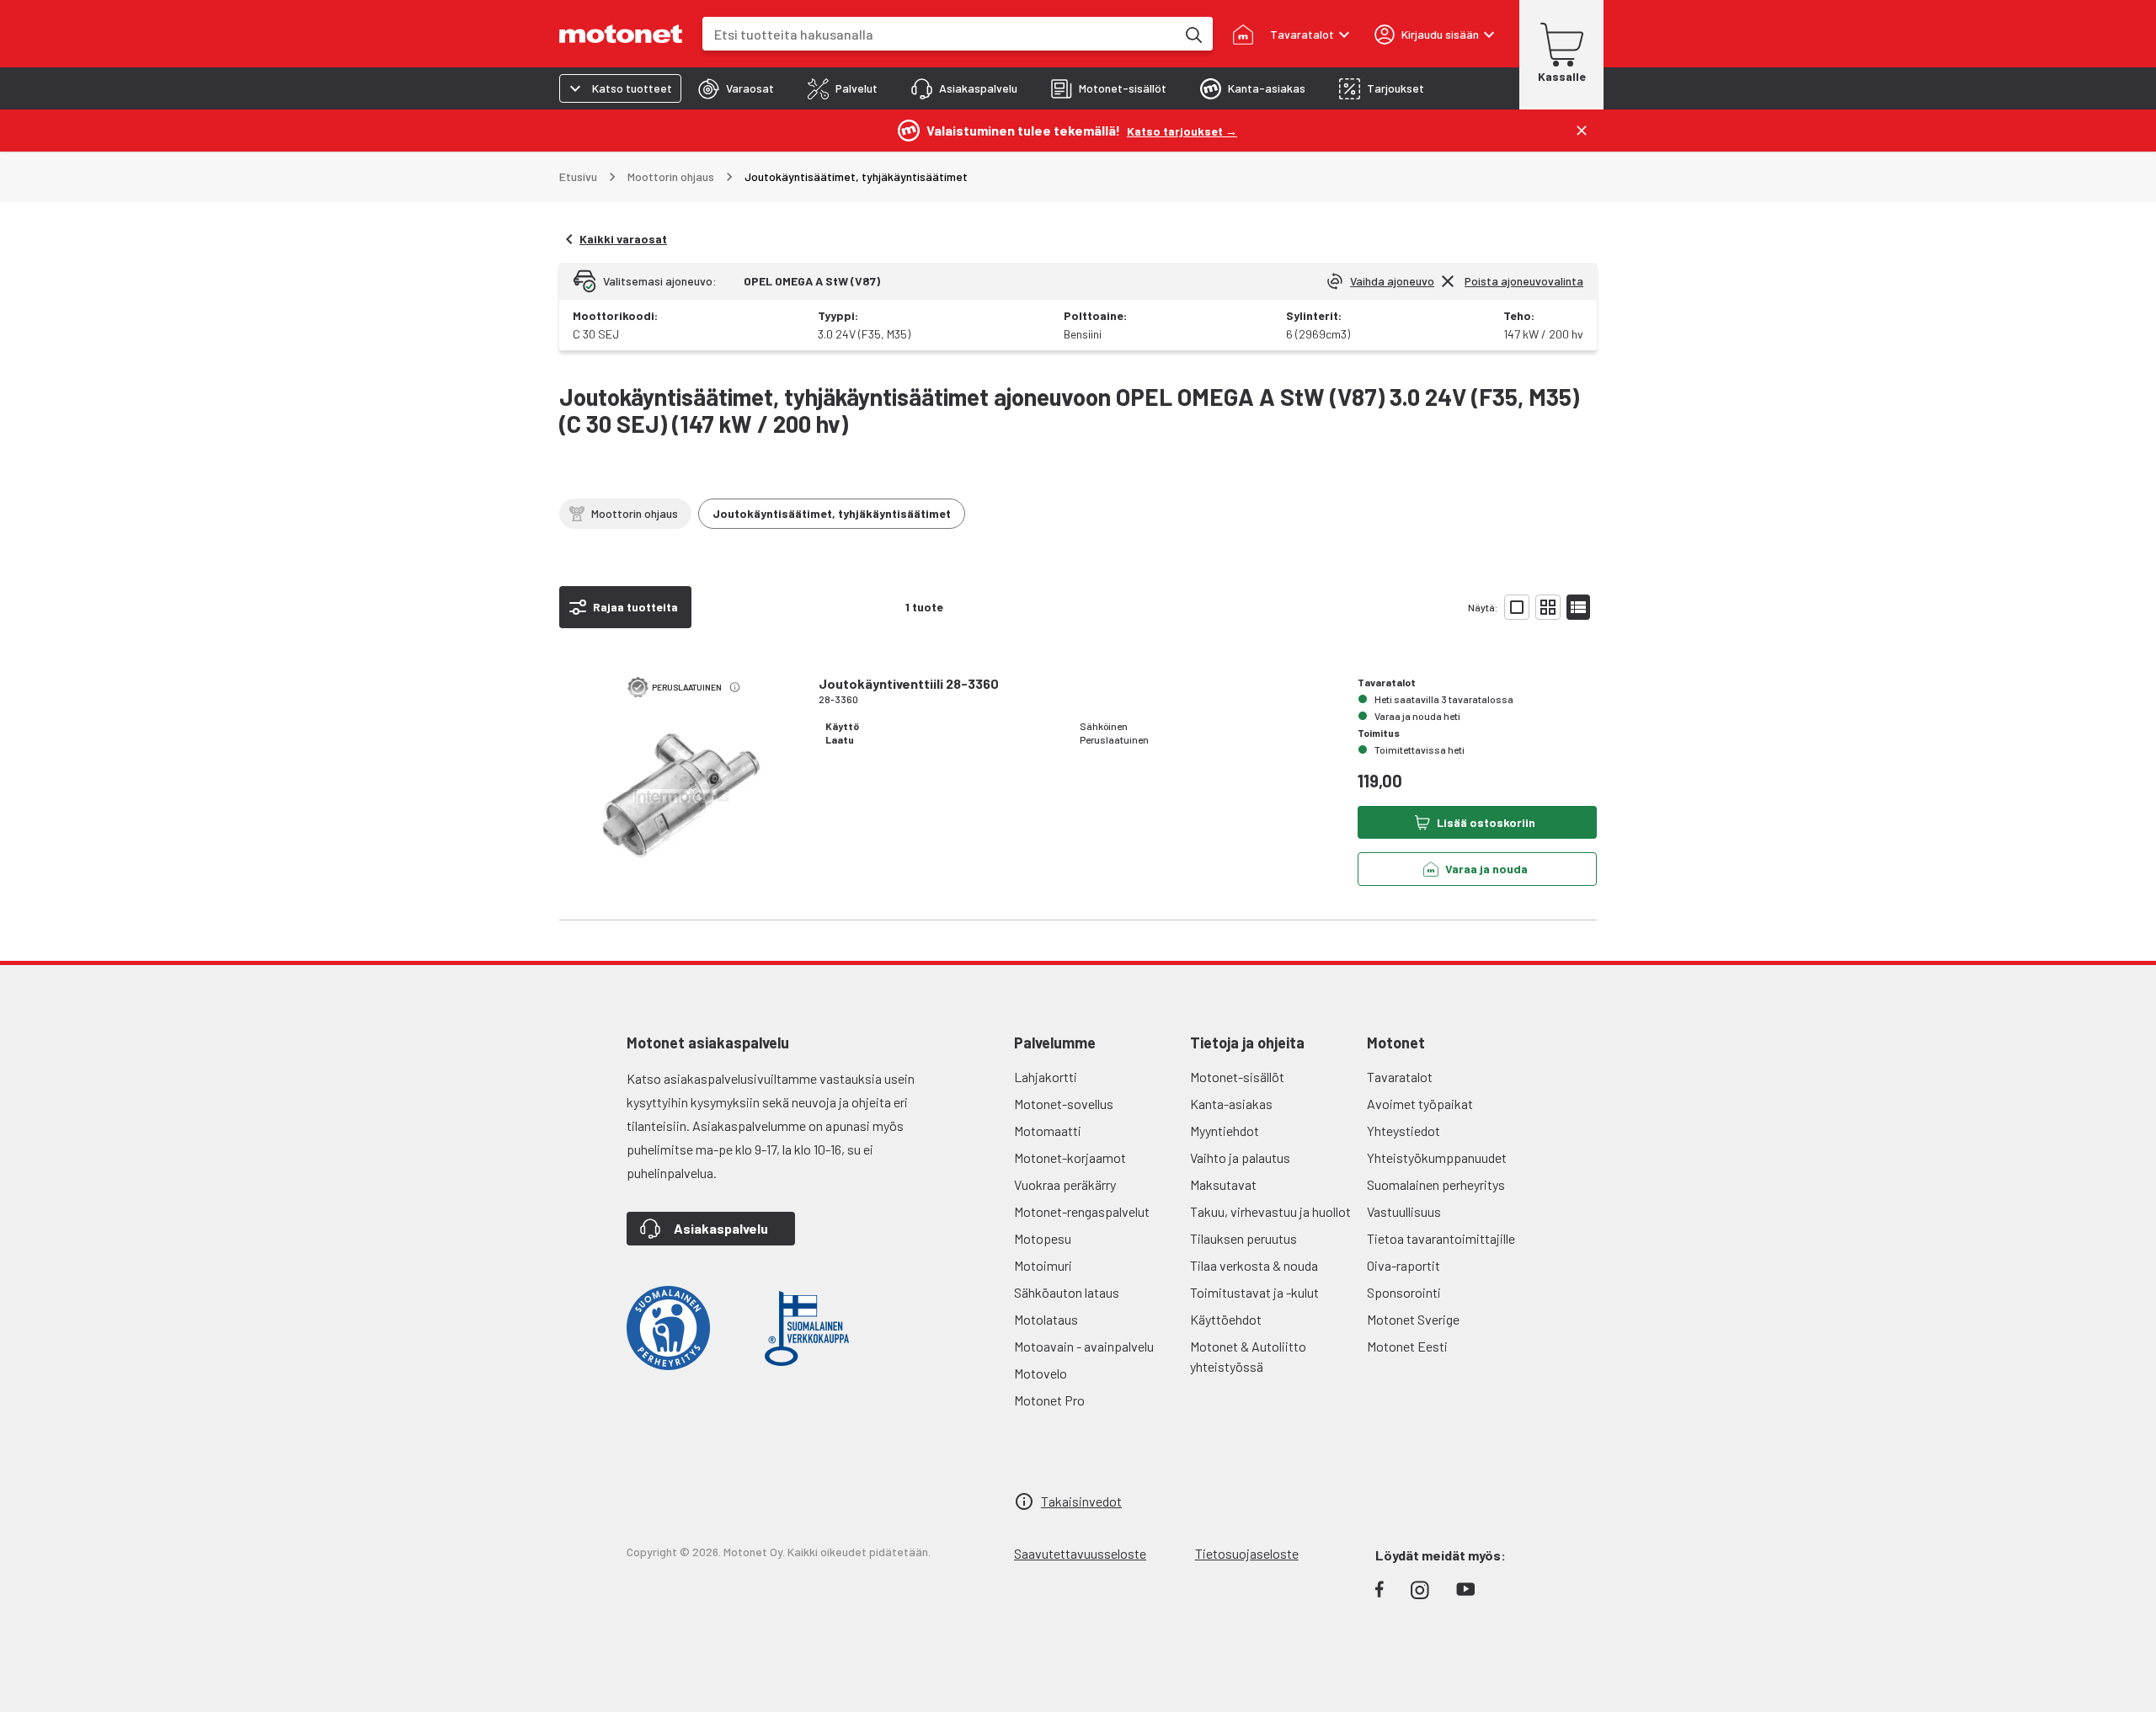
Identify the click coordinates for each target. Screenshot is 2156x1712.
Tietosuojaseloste (1247, 1553)
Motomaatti (1048, 1131)
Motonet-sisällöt (1237, 1077)
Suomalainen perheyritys (1436, 1184)
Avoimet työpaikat (1420, 1104)
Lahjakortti (1046, 1077)
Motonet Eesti (1407, 1346)
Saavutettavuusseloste (1080, 1553)
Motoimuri (1043, 1265)
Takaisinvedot (1081, 1501)
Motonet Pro (1049, 1400)
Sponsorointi (1404, 1292)
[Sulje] (1582, 131)
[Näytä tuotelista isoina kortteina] (1517, 607)
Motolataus (1046, 1319)
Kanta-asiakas (1231, 1104)
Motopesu (1043, 1238)
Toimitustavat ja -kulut (1254, 1292)
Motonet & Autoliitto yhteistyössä (1248, 1356)
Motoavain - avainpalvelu (1084, 1346)
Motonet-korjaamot (1070, 1157)
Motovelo (1041, 1373)
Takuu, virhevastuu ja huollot (1270, 1211)
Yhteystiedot (1404, 1131)
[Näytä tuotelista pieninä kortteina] (1548, 607)
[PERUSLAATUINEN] (682, 808)
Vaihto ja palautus (1240, 1157)
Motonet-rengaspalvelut (1082, 1211)
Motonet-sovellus (1064, 1104)
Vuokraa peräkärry (1065, 1184)
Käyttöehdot (1226, 1319)
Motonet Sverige (1413, 1319)
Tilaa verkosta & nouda (1254, 1265)
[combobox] (939, 34)
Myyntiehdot (1225, 1131)
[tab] (736, 88)
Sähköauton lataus (1067, 1292)
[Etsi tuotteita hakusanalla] (1193, 34)
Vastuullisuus (1404, 1211)
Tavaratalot (1400, 1077)
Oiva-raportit (1404, 1265)
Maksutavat (1223, 1184)
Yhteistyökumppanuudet (1437, 1157)
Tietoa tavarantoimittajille (1441, 1238)
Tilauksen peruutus (1243, 1238)
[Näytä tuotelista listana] (1578, 607)
